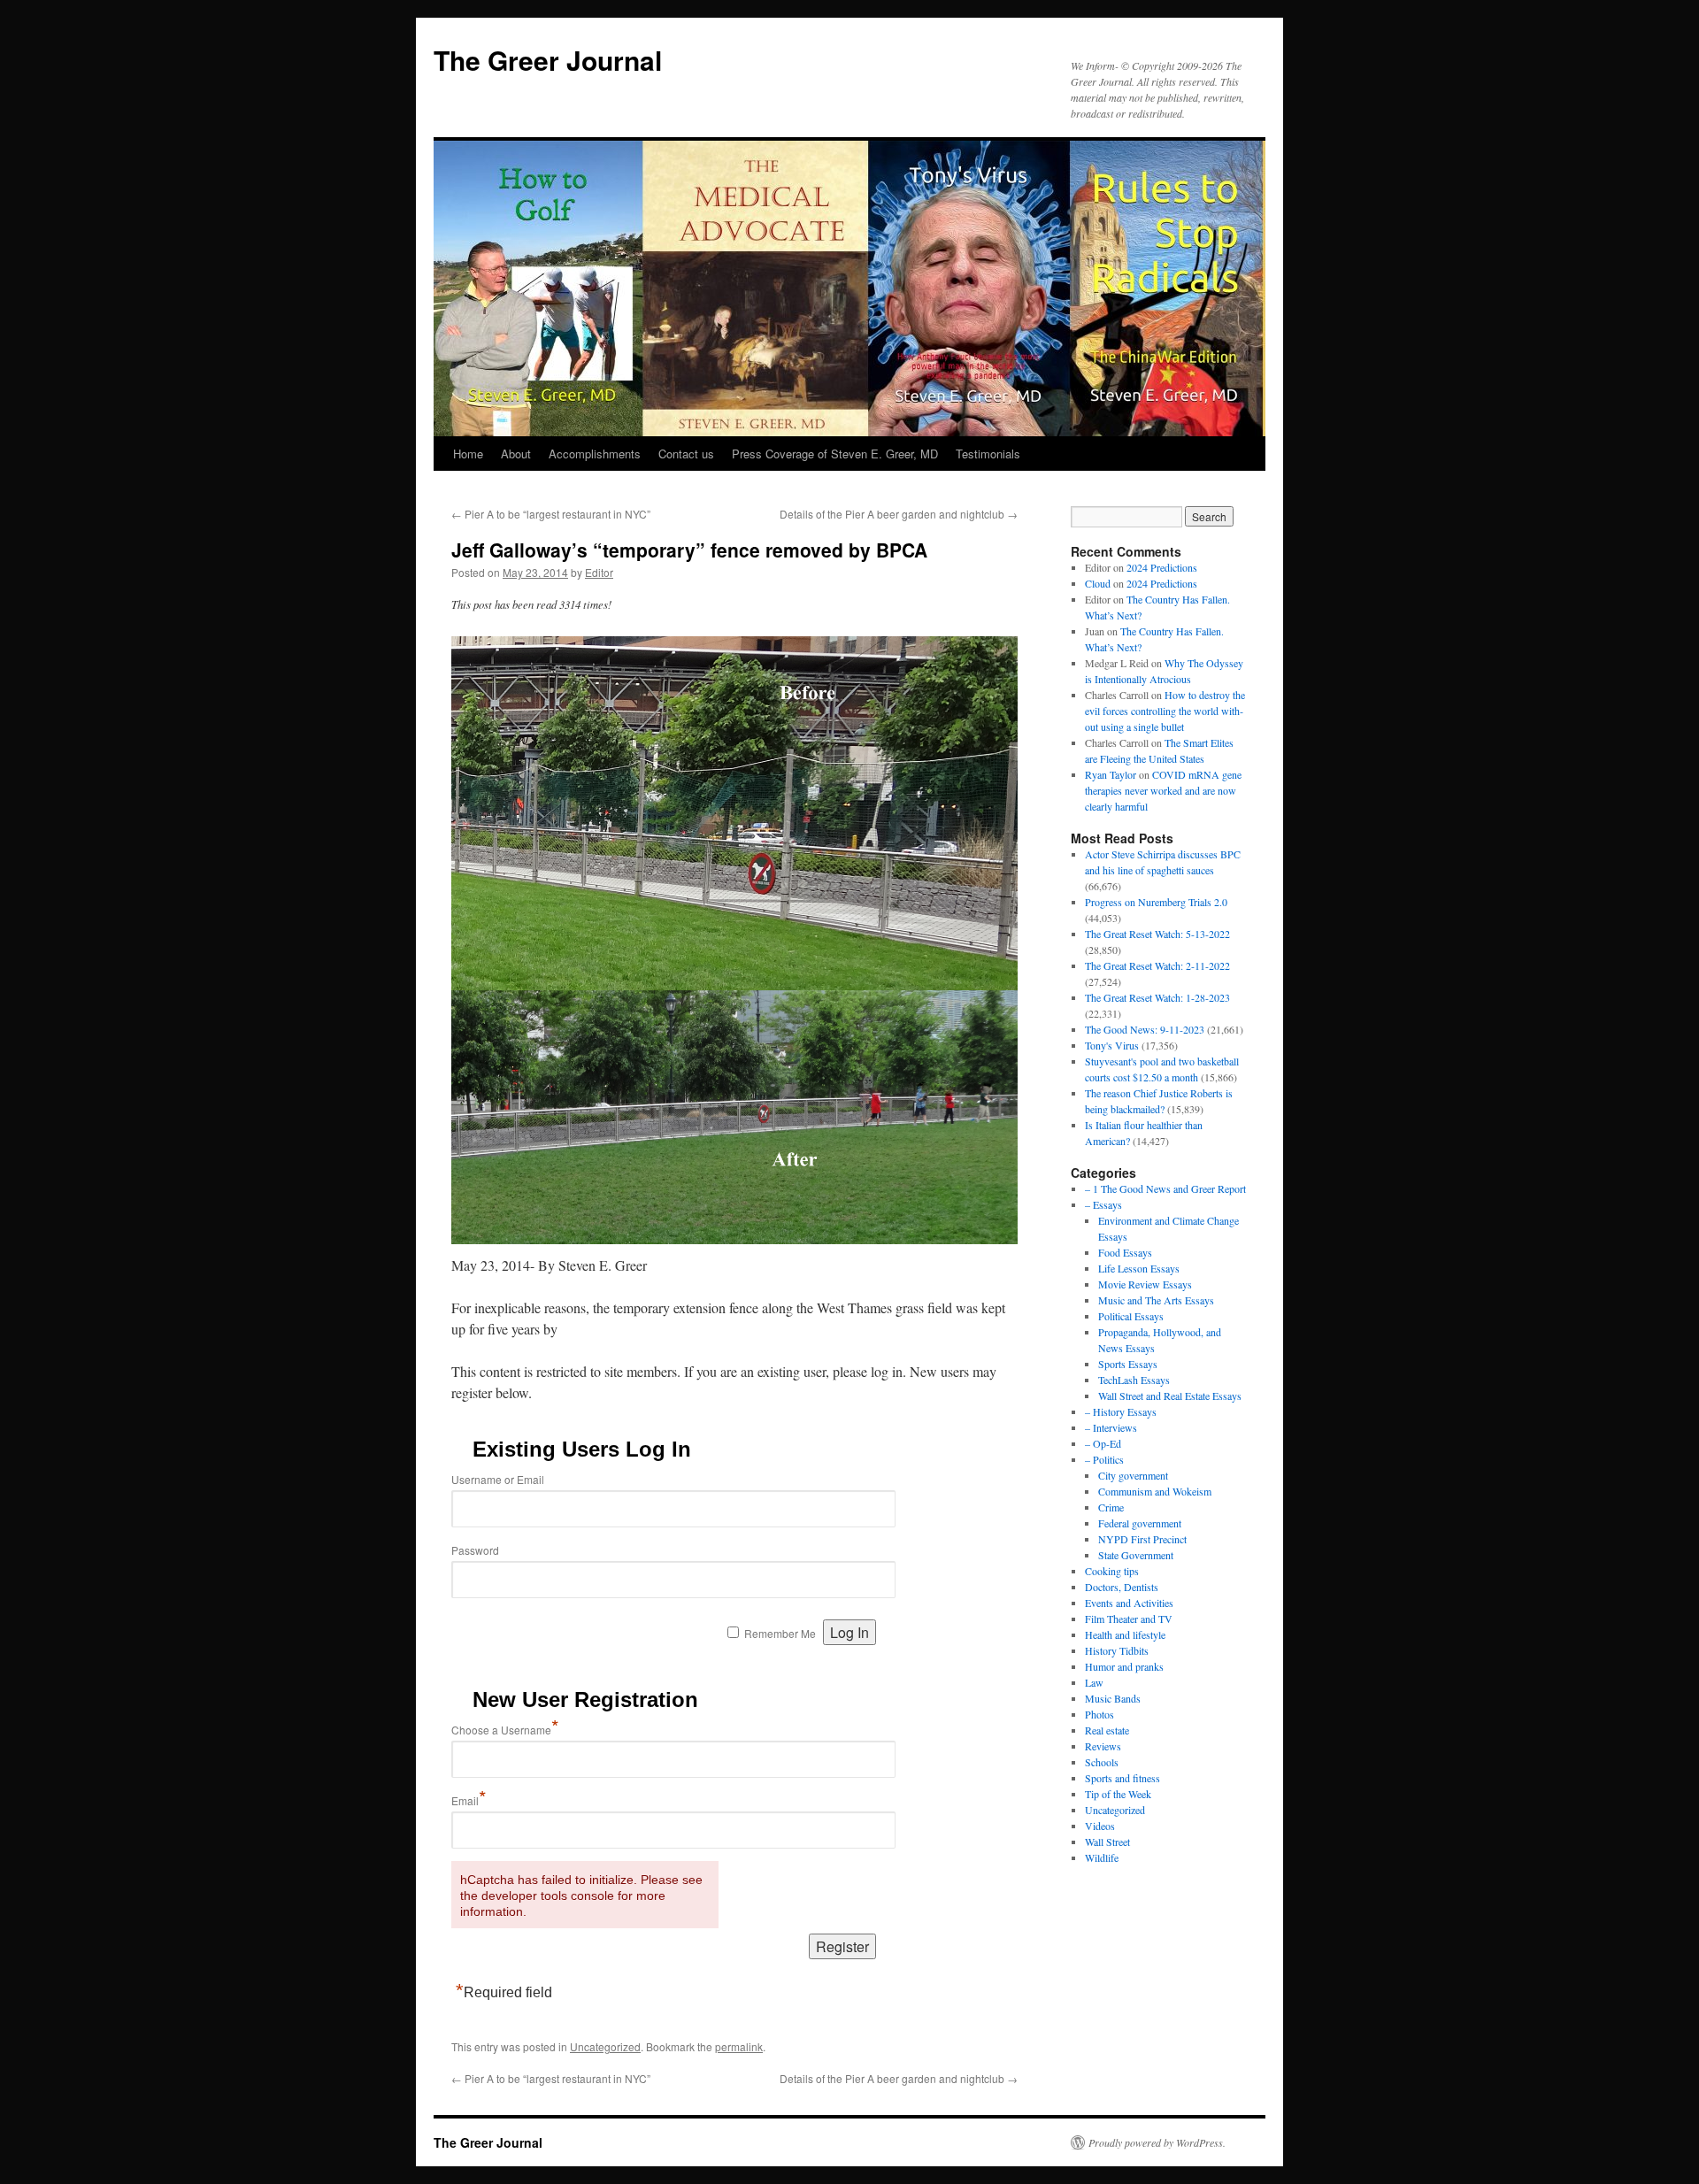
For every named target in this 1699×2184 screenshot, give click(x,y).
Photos (1099, 1714)
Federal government (1140, 1523)
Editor (599, 572)
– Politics (1104, 1459)
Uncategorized (605, 2046)
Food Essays (1125, 1252)
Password (475, 1550)
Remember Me (780, 1633)
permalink (739, 2046)
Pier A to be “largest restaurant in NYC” (551, 514)
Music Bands (1113, 1698)
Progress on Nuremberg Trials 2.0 (1156, 902)
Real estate (1107, 1730)
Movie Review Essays (1145, 1284)
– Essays (1103, 1204)
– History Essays (1121, 1411)
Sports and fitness (1122, 1778)
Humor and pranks (1124, 1666)
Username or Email (498, 1479)
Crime (1111, 1507)
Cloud (1098, 583)
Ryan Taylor (1111, 774)
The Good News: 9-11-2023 (1145, 1029)
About (516, 454)
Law (1094, 1682)
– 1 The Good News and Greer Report (1165, 1188)
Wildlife (1102, 1857)
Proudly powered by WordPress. (1157, 2142)
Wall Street (1107, 1842)
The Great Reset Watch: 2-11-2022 (1157, 965)
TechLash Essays (1134, 1380)
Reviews (1103, 1746)
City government (1133, 1475)
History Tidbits (1117, 1650)
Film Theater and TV (1129, 1619)
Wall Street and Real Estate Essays (1170, 1396)
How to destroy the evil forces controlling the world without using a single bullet (1165, 711)
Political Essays (1131, 1316)
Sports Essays (1128, 1364)
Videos (1100, 1826)
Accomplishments (595, 454)
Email (469, 1800)
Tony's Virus (1112, 1045)
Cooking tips (1112, 1571)
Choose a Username (505, 1730)
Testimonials (988, 454)
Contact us (686, 454)
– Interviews (1111, 1427)
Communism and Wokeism (1155, 1491)
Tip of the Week (1118, 1794)
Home (468, 454)
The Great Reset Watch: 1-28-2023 (1157, 997)
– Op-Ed (1103, 1443)
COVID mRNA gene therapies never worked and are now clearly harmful (1163, 790)
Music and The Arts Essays (1156, 1300)
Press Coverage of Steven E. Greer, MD (835, 454)
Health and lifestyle (1125, 1634)
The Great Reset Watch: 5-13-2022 (1157, 934)
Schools (1102, 1762)
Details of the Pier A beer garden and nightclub (899, 514)
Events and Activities (1129, 1603)
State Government (1136, 1555)
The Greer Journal (548, 60)
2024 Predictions (1162, 567)
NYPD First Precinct (1142, 1539)
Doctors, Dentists (1122, 1587)
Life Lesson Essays (1139, 1268)
